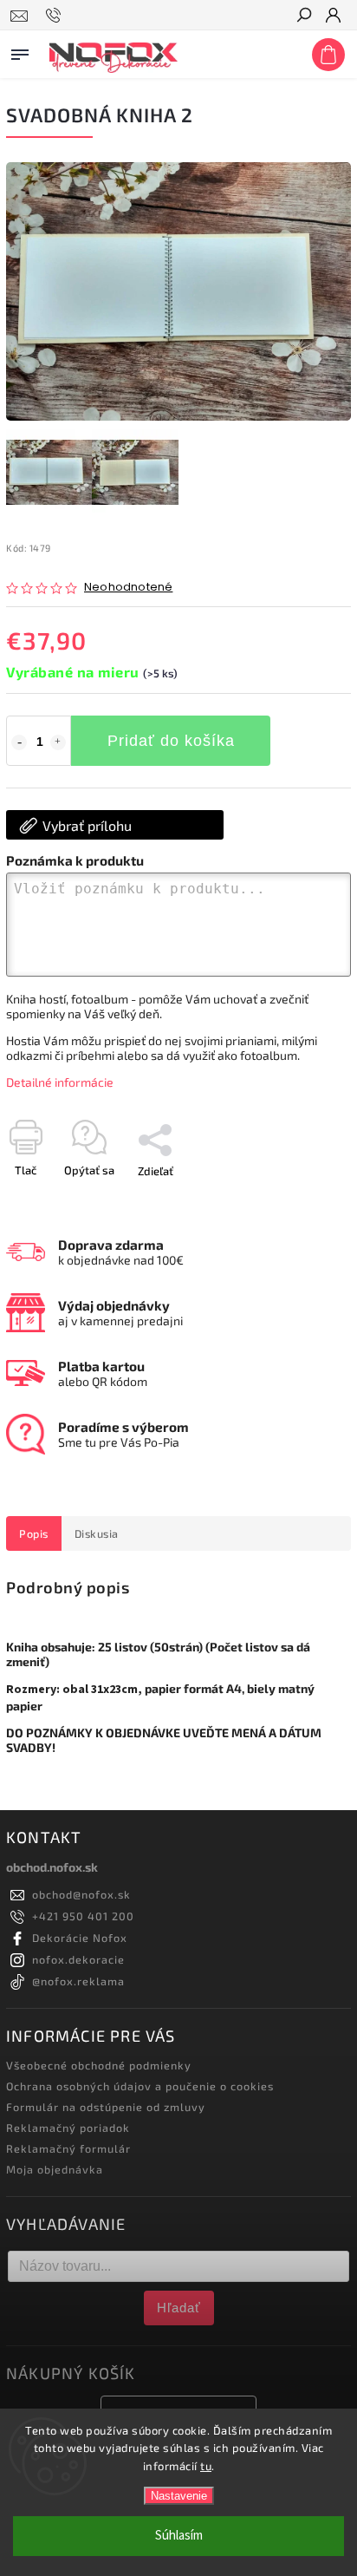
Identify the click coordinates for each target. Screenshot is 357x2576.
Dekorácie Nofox (80, 1938)
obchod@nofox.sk (81, 1894)
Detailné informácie (60, 1082)
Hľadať (179, 2308)
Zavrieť (305, 1201)
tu (206, 2466)
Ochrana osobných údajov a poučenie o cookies (140, 2086)
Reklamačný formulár (68, 2148)
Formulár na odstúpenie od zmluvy (106, 2107)
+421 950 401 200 (83, 1916)
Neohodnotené (128, 588)
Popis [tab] (34, 1533)
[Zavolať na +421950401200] (56, 16)
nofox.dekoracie (78, 1959)
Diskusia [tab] (97, 1533)
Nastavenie (179, 2496)
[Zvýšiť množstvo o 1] (58, 742)
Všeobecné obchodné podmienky (99, 2065)
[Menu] (20, 51)
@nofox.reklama (78, 1981)
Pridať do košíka (171, 741)
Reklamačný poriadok (68, 2128)
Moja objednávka (55, 2169)
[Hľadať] (303, 16)
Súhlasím (179, 2536)
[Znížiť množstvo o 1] (19, 742)
